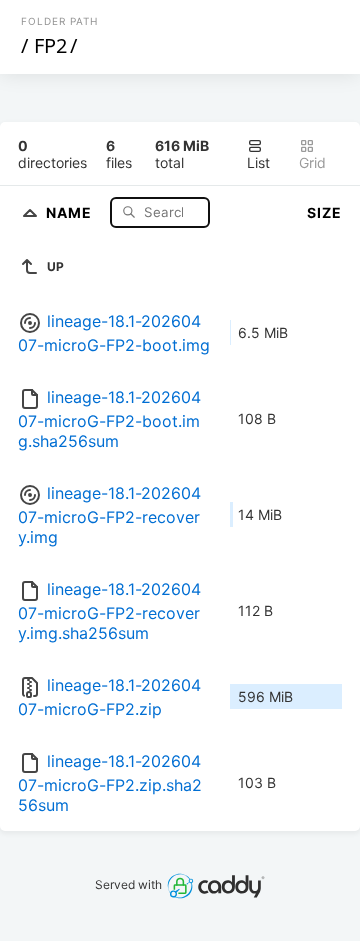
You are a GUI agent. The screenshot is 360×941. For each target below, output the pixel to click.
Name (71, 211)
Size (324, 212)
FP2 (50, 45)
